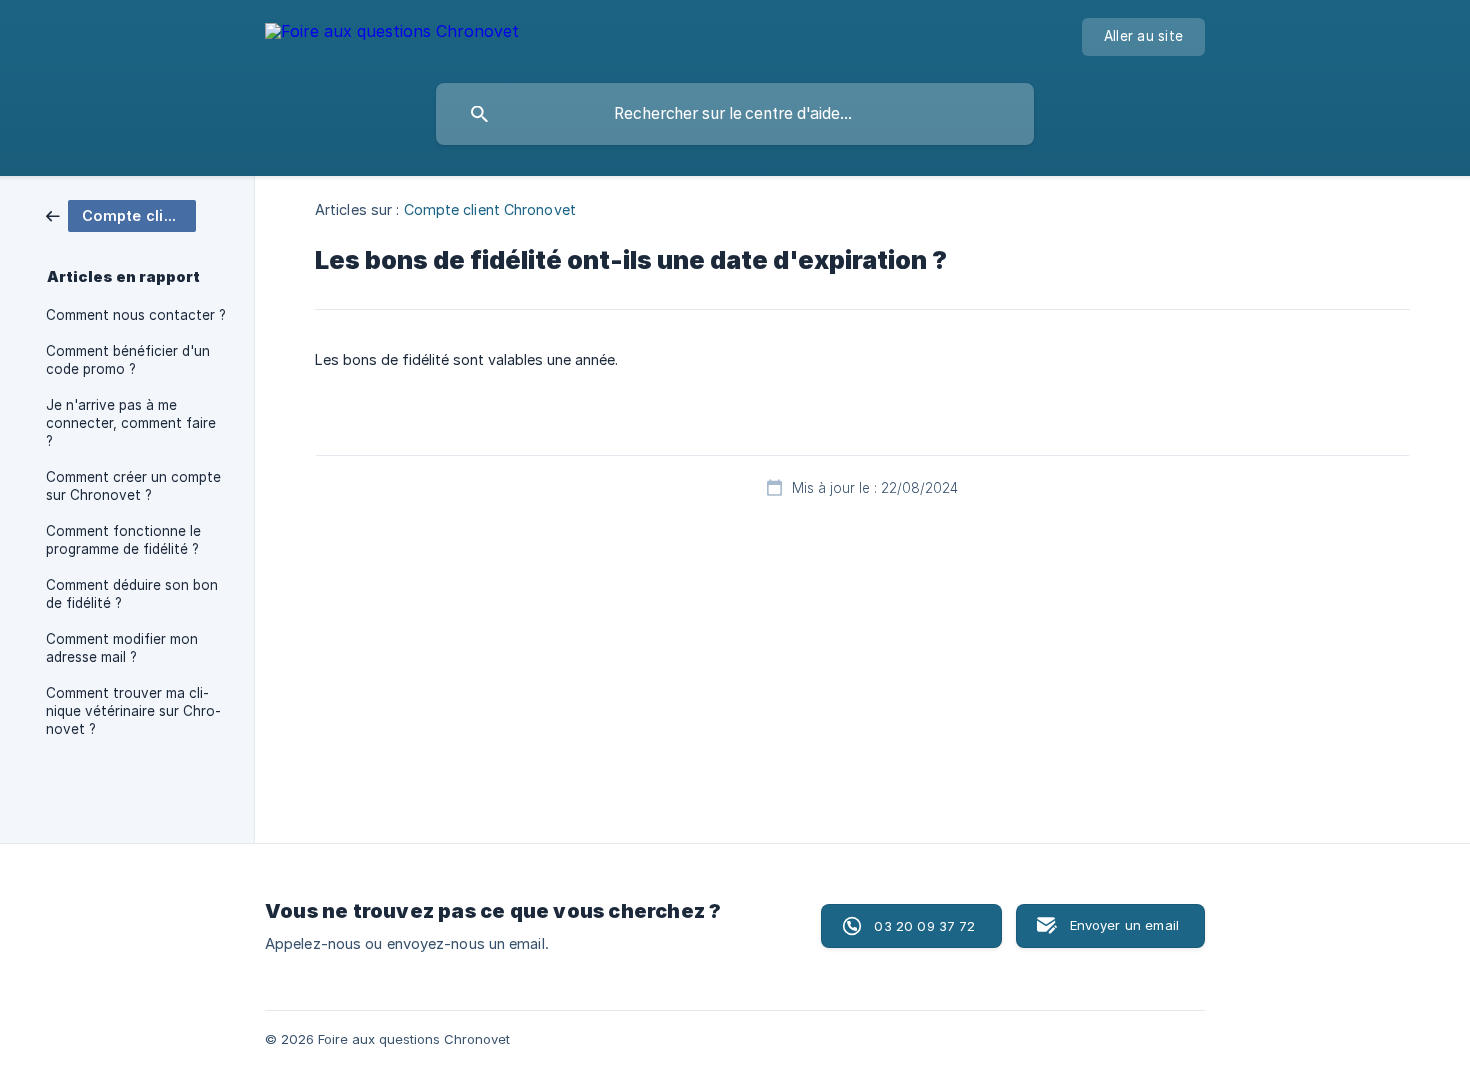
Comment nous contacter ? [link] (136, 315)
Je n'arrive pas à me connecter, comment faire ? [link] (131, 423)
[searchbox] (735, 114)
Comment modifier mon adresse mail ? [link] (122, 648)
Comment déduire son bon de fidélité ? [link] (132, 594)
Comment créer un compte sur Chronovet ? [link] (133, 486)
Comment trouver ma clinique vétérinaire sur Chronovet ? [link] (133, 711)
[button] (911, 926)
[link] (121, 214)
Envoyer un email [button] (1124, 925)
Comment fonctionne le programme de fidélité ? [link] (123, 540)
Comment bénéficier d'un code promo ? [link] (128, 360)
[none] (392, 34)
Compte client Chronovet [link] (490, 209)
